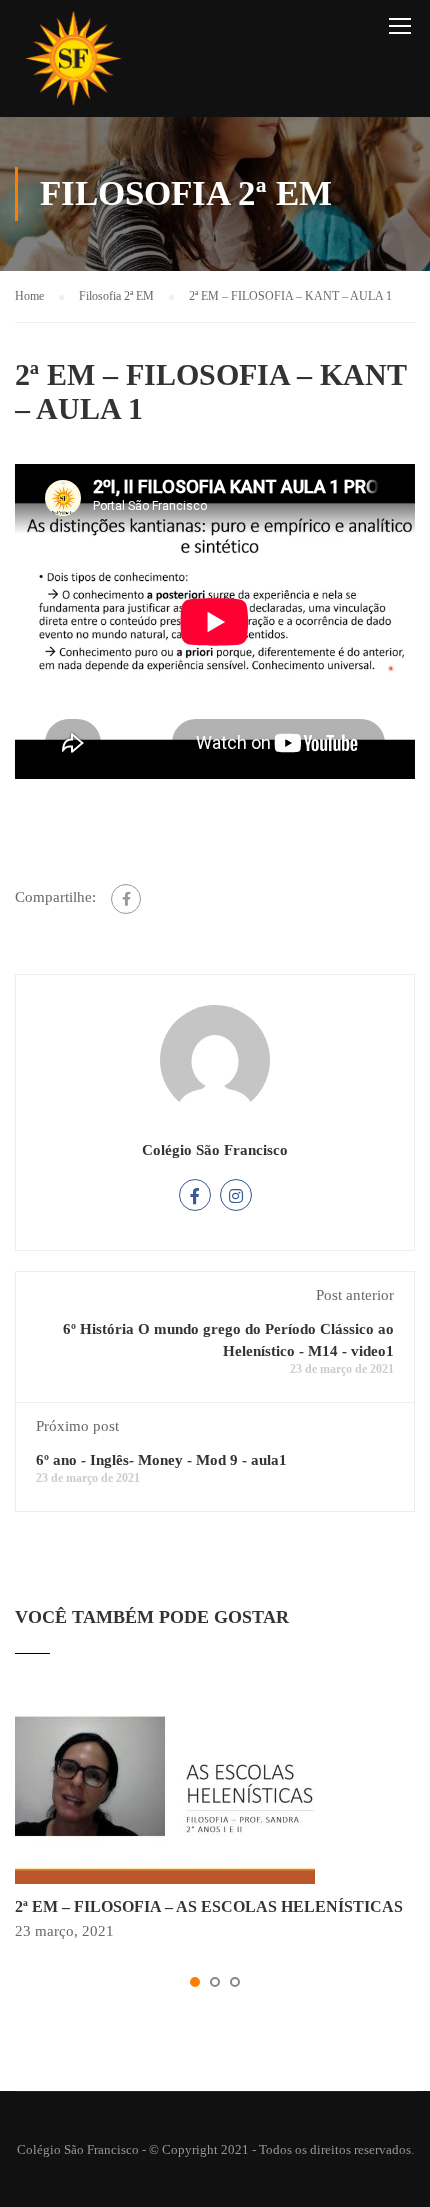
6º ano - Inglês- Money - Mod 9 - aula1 (161, 1460)
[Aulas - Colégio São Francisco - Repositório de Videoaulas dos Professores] (73, 63)
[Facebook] (126, 899)
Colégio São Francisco (215, 1150)
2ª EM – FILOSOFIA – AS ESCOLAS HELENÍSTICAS (209, 1906)
